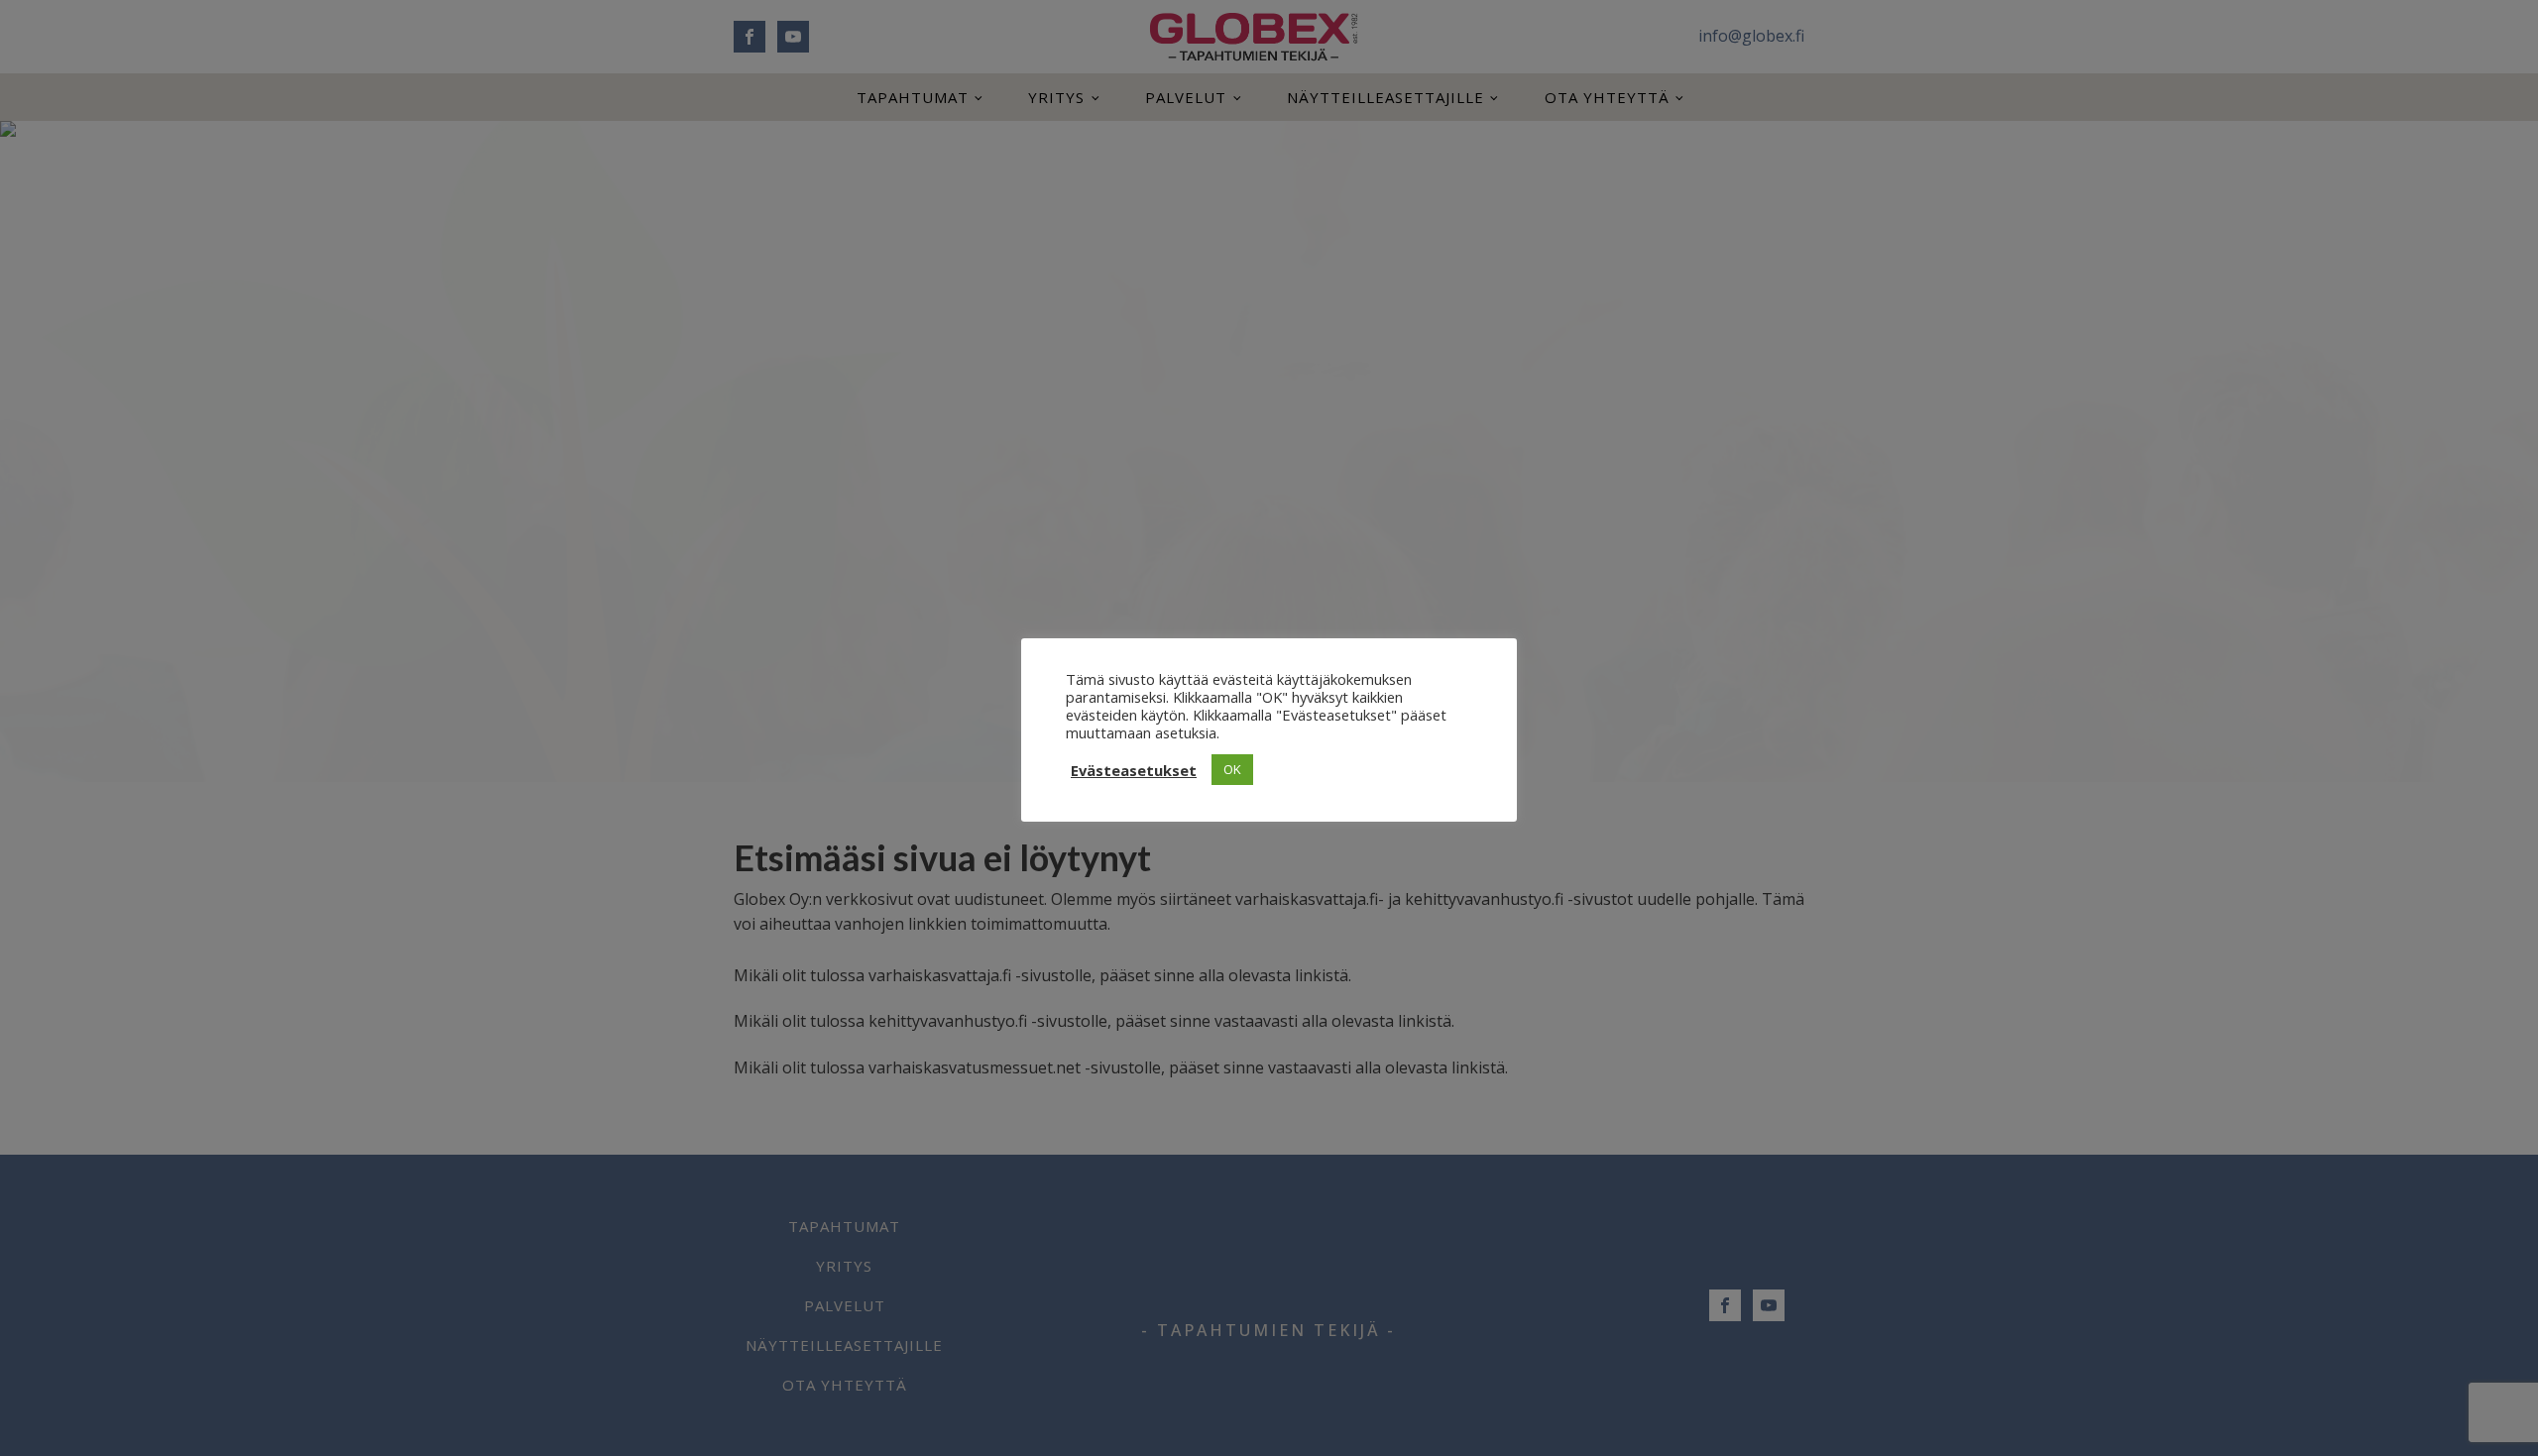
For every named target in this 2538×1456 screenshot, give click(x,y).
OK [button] (1232, 769)
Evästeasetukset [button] (1134, 770)
